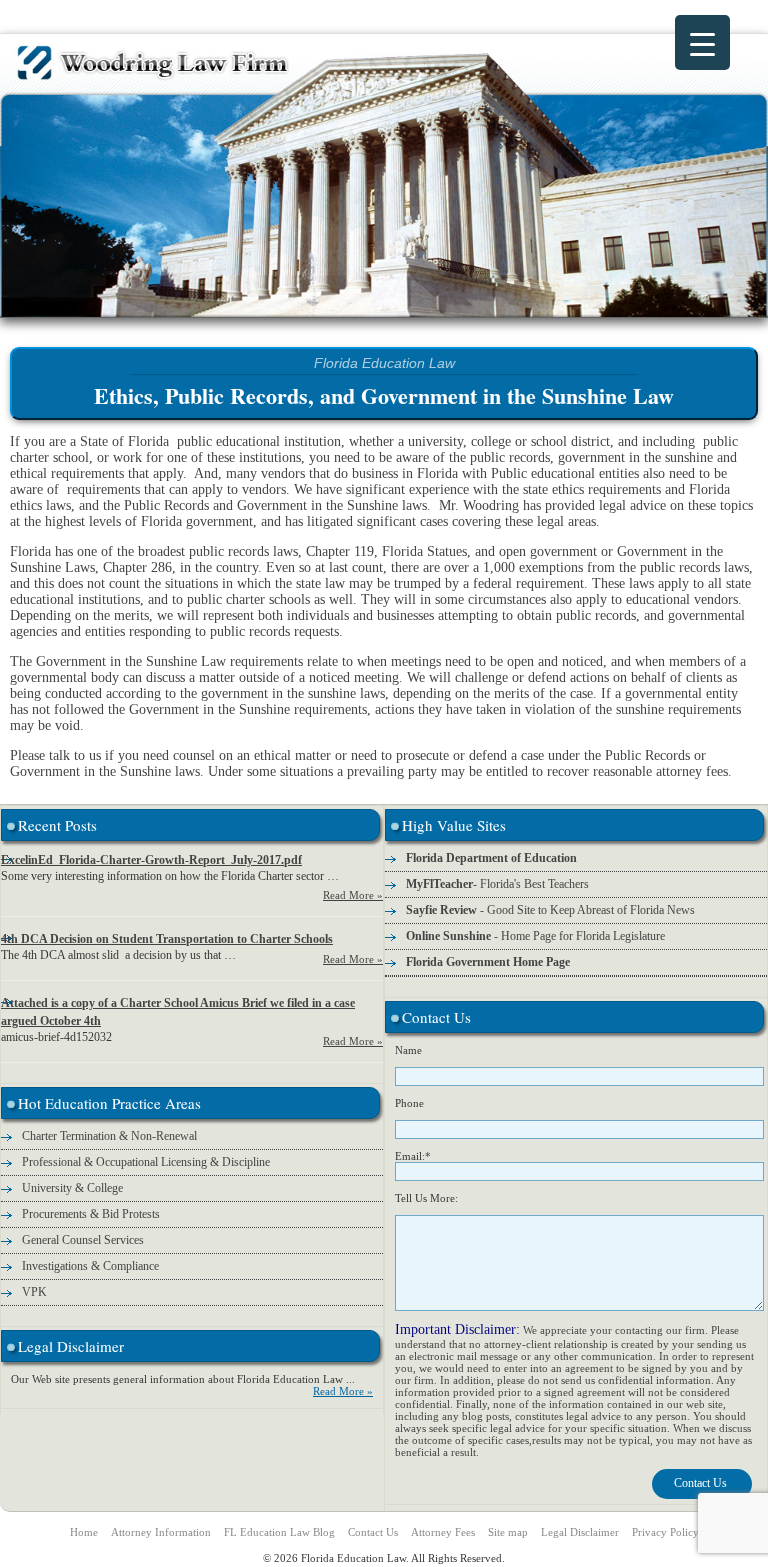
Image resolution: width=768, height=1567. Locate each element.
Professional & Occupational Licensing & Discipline (146, 1162)
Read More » (353, 895)
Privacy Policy (665, 1532)
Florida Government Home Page (488, 962)
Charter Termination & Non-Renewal (109, 1136)
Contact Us (373, 1532)
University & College (72, 1188)
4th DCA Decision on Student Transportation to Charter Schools (167, 939)
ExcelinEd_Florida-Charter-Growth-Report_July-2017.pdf (151, 860)
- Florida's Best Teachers (497, 884)
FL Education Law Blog (279, 1532)
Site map (508, 1532)
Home (84, 1532)
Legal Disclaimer (580, 1532)
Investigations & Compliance (90, 1266)
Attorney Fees (443, 1532)
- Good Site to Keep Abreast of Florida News (550, 910)
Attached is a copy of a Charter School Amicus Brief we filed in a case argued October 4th (178, 1012)
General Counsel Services (83, 1240)
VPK (34, 1292)
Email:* (413, 1156)
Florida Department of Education (491, 858)
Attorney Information (161, 1532)
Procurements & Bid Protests (91, 1214)
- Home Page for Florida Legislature (535, 936)
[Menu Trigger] (702, 42)
